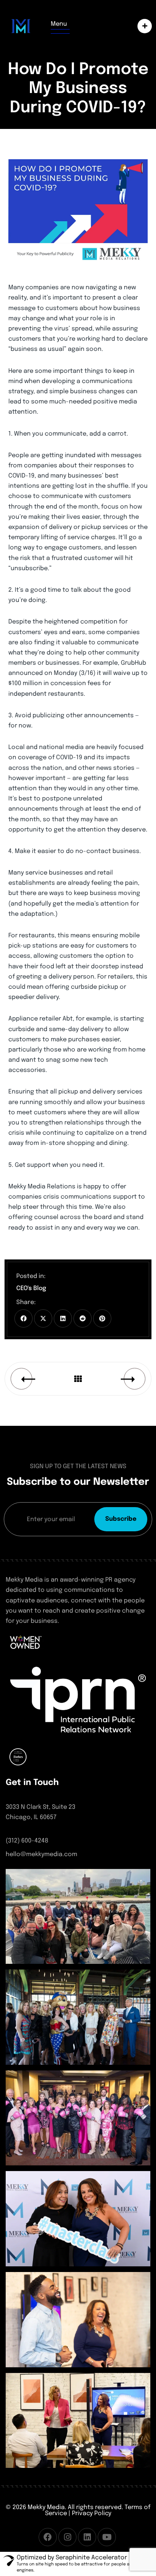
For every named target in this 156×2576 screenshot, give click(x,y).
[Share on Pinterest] (102, 1318)
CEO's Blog (31, 1288)
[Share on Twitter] (43, 1318)
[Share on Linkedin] (63, 1318)
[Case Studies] (143, 26)
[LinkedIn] (87, 2537)
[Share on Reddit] (83, 1318)
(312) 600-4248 (27, 1841)
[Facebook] (48, 2537)
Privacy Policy (92, 2513)
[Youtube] (107, 2537)
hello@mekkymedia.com (41, 1854)
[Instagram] (67, 2537)
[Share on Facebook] (23, 1318)
